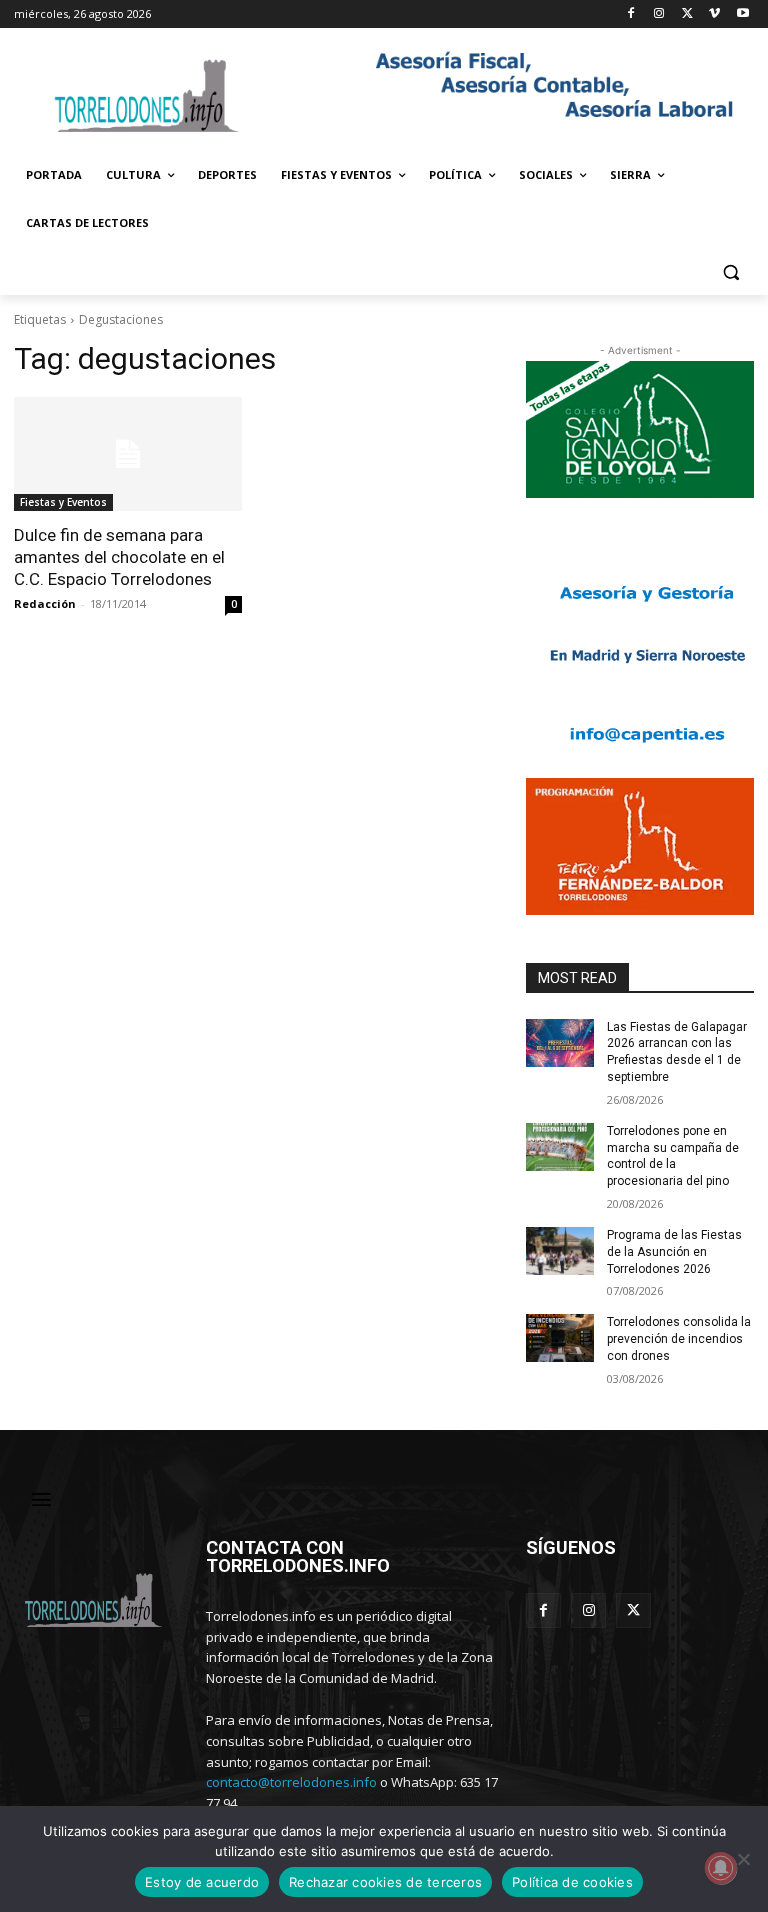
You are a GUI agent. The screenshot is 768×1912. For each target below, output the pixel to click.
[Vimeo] (714, 14)
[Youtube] (742, 14)
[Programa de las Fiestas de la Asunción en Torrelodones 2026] (560, 1251)
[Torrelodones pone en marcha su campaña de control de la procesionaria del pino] (560, 1147)
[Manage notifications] (721, 1868)
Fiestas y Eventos (63, 502)
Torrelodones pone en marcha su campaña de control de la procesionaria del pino (673, 1156)
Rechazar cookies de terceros (385, 1882)
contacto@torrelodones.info (291, 1782)
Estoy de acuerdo (202, 1882)
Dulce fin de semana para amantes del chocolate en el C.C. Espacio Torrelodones (119, 557)
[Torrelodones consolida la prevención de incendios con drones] (560, 1338)
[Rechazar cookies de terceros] (743, 1859)
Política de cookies (572, 1882)
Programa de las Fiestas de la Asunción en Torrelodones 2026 (674, 1252)
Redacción (45, 603)
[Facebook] (631, 14)
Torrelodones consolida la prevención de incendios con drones (679, 1339)
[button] (730, 271)
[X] (687, 14)
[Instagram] (659, 14)
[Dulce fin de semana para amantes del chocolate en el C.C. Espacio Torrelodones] (128, 454)
